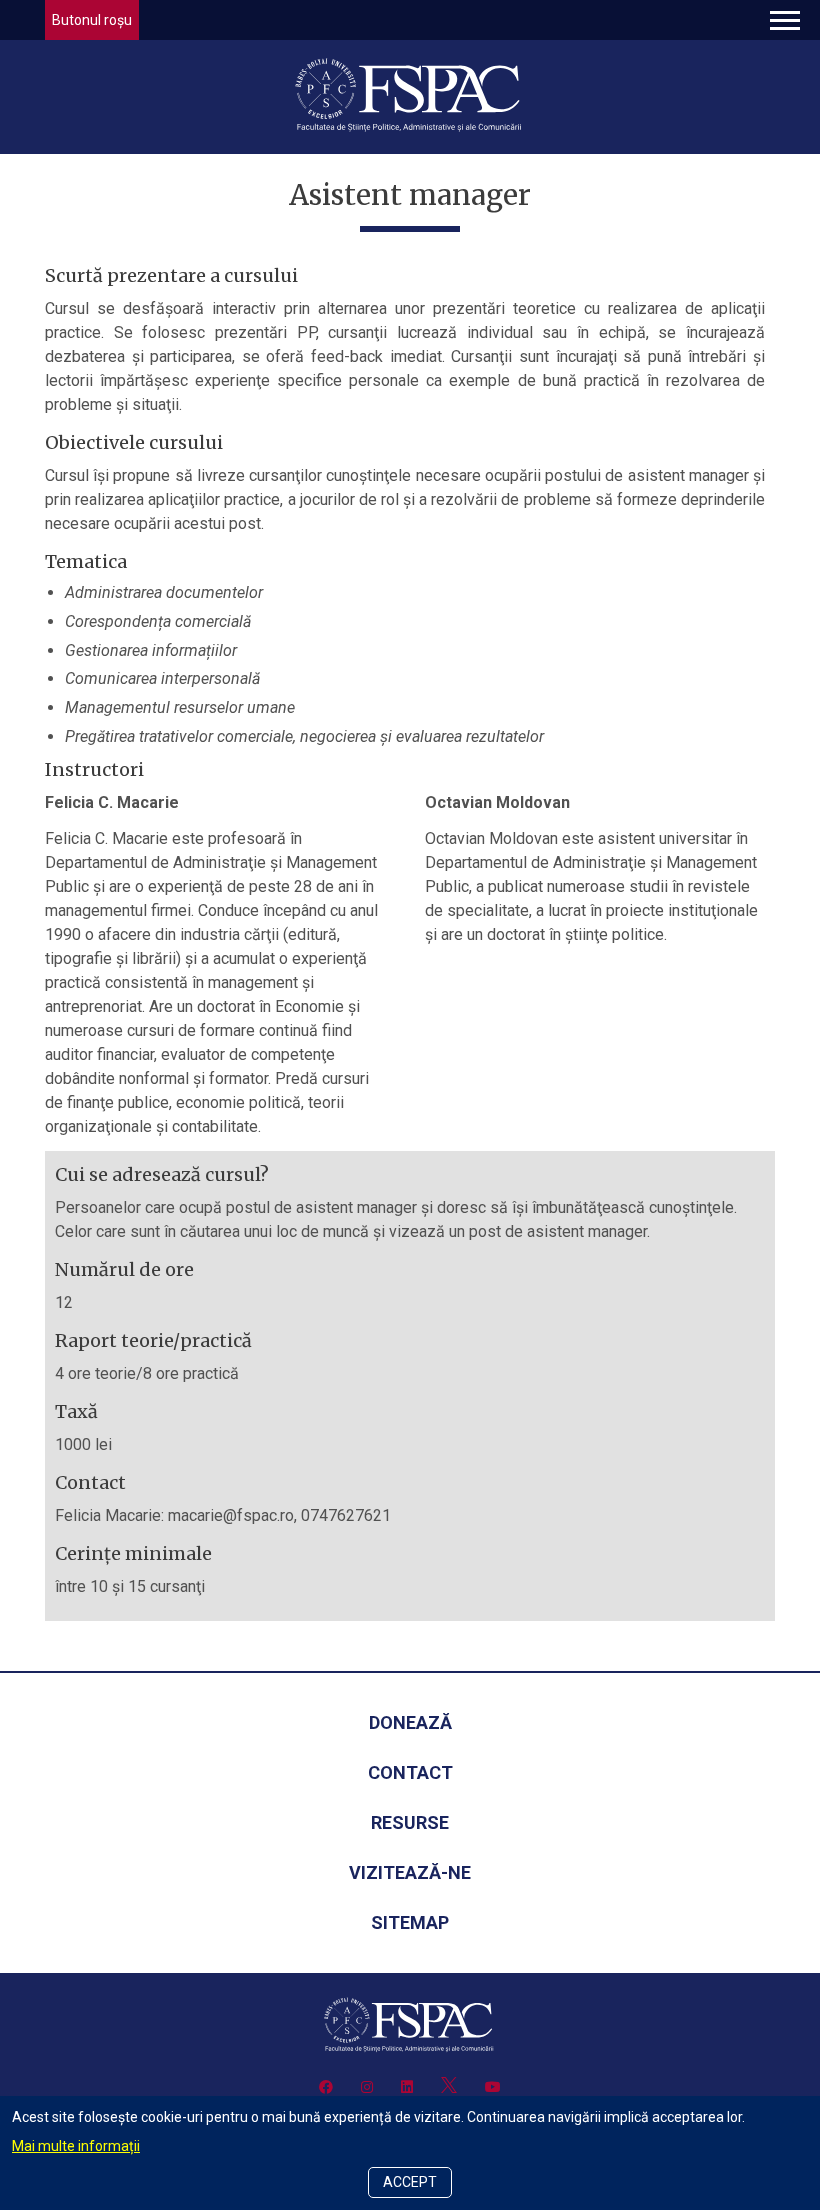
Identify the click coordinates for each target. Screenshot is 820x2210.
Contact (410, 1772)
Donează (410, 1722)
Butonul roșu (92, 20)
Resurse (410, 1822)
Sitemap (410, 1922)
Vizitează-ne (410, 1872)
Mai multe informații (76, 2146)
